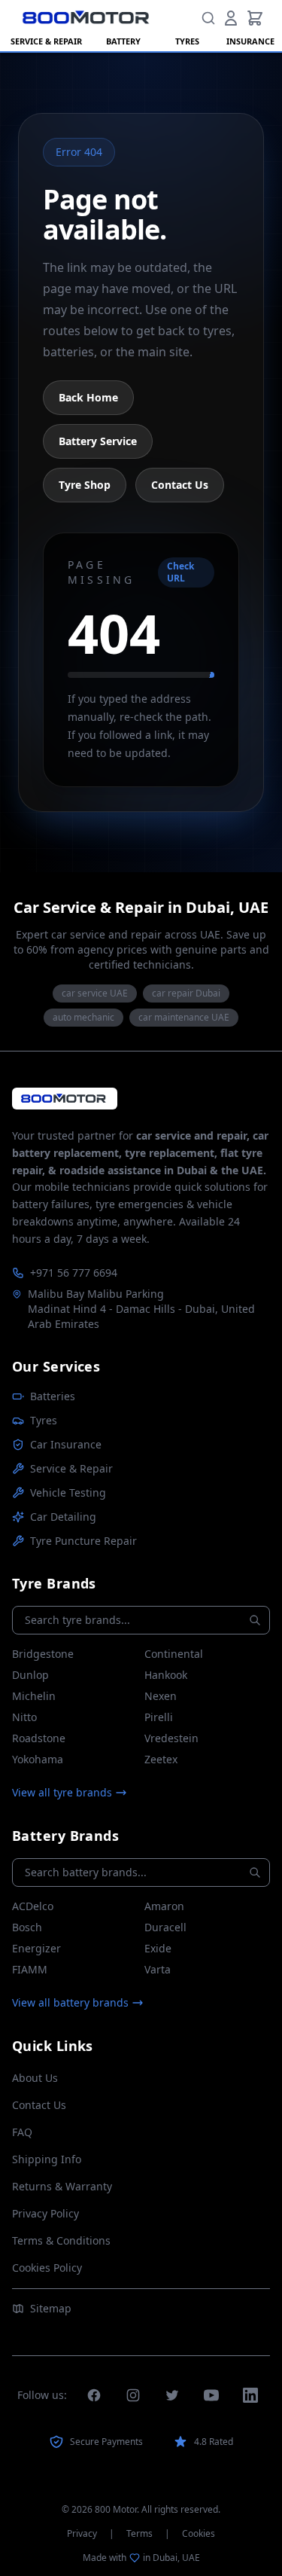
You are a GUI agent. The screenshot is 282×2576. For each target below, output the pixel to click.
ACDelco (33, 1906)
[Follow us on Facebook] (94, 2395)
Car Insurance (66, 1444)
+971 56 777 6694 (74, 1273)
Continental (174, 1654)
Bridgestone (43, 1654)
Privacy (82, 2534)
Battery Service (98, 441)
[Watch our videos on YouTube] (211, 2395)
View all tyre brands (62, 1792)
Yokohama (38, 1759)
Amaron (164, 1906)
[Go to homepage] (65, 1099)
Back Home (88, 397)
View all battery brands (70, 2002)
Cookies (199, 2534)
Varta (158, 1969)
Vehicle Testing (68, 1492)
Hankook (166, 1675)
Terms (139, 2534)
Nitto (24, 1717)
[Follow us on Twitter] (172, 2395)
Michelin (34, 1696)
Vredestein (171, 1738)
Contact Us (180, 485)
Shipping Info (47, 2159)
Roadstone (39, 1738)
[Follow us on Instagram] (133, 2395)
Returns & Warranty (62, 2186)
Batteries (53, 1396)
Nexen (161, 1696)
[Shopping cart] (255, 18)
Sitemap (51, 2308)
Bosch (27, 1927)
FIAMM (30, 1969)
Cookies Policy (47, 2268)
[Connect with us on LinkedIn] (250, 2395)
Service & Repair (71, 1468)
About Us (35, 2078)
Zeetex (161, 1759)
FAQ (22, 2132)
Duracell (165, 1927)
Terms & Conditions (61, 2240)
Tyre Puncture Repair (83, 1541)
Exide (158, 1948)
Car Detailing (63, 1517)
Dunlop (30, 1675)
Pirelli (159, 1717)
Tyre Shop (85, 485)
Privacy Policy (45, 2213)
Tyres (44, 1420)
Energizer (36, 1948)
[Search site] (208, 18)
